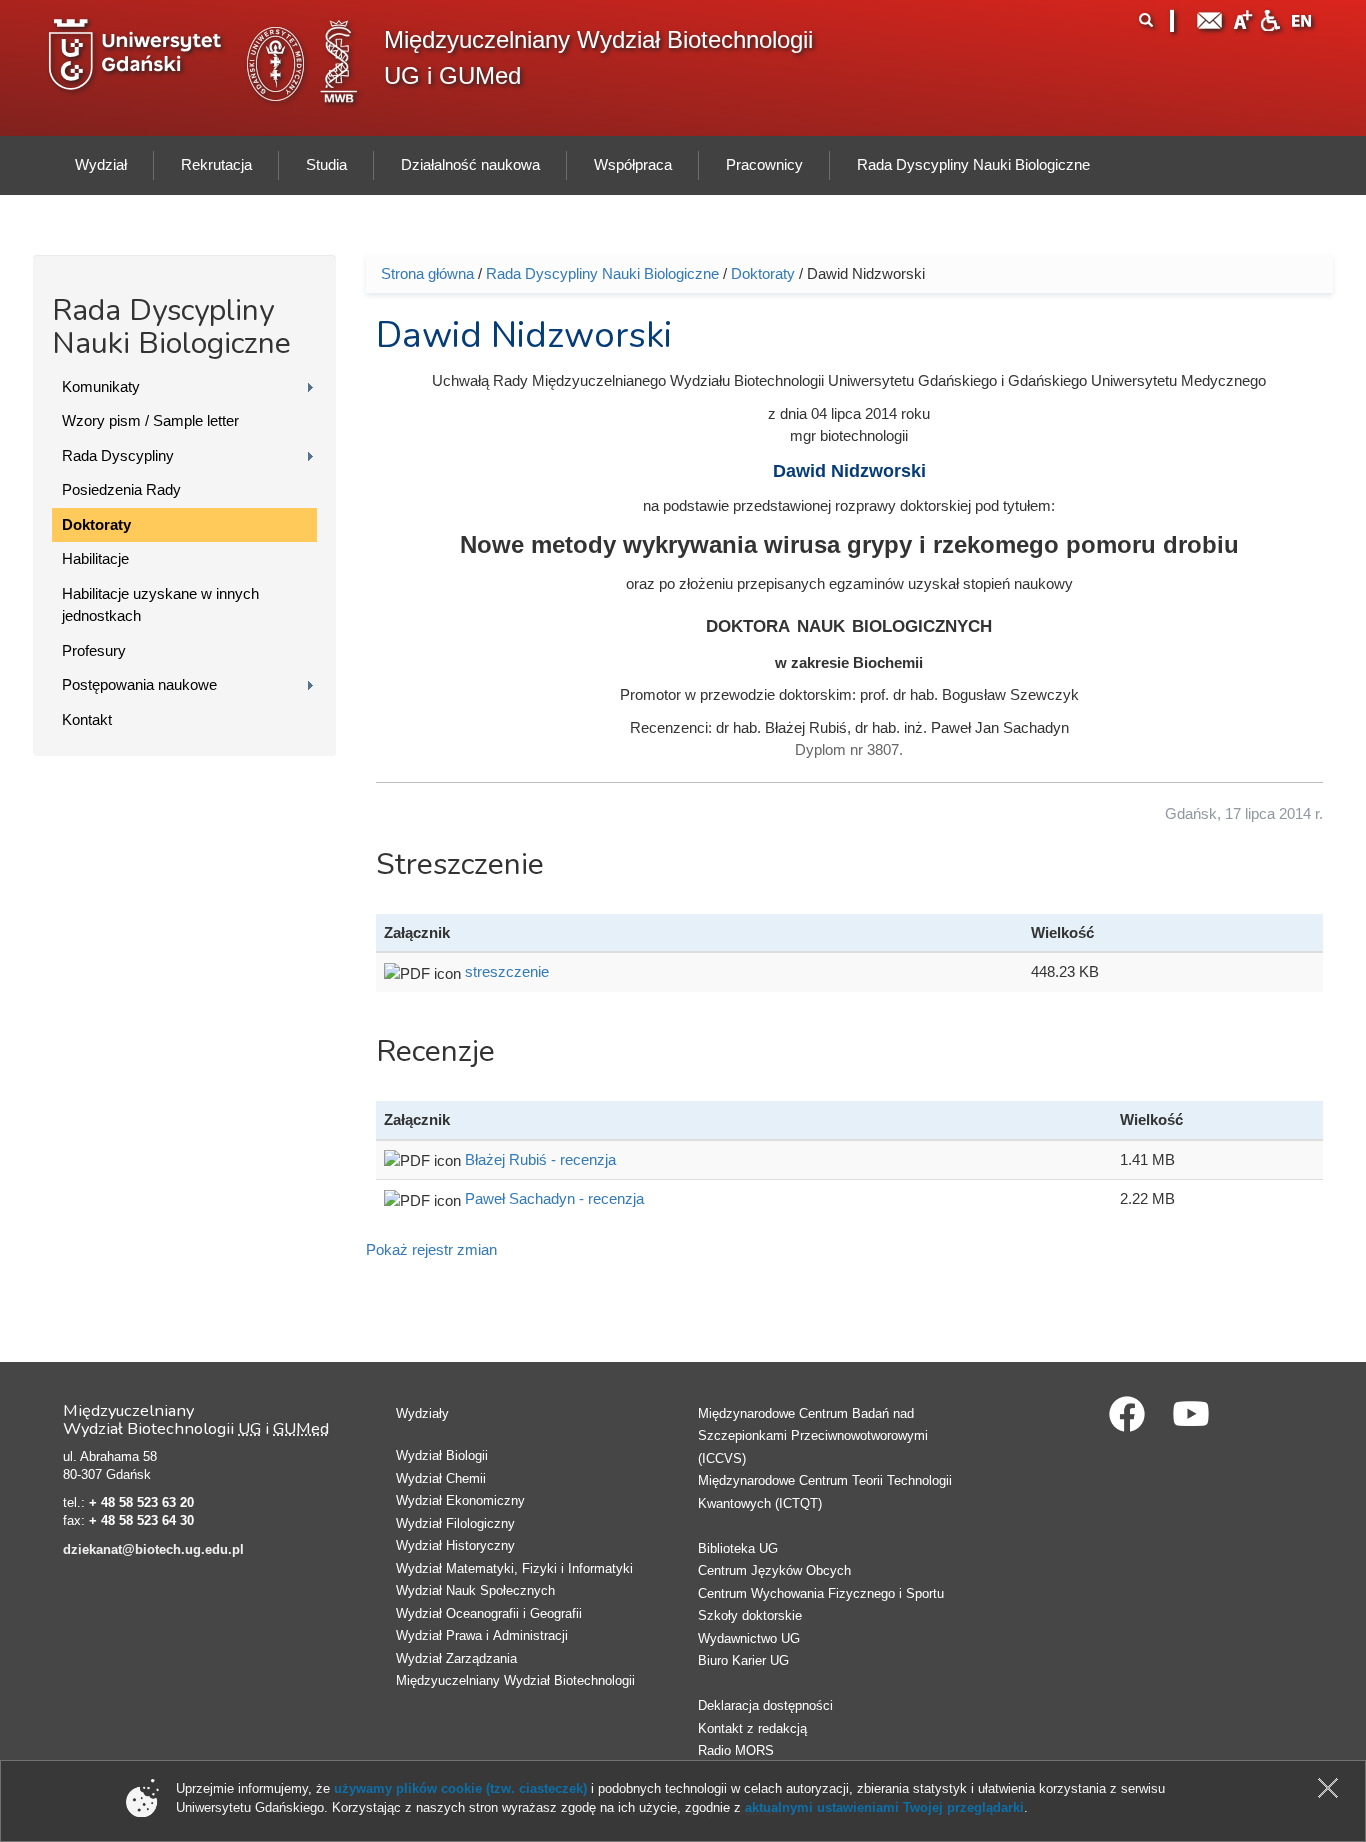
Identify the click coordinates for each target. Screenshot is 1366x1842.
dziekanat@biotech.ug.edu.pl (153, 1549)
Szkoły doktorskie (750, 1615)
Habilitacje (95, 558)
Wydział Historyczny (455, 1545)
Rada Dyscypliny (118, 455)
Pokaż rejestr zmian (431, 1249)
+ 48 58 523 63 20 (141, 1502)
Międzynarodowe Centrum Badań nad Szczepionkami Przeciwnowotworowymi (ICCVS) (813, 1436)
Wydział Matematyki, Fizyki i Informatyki (514, 1568)
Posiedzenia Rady (121, 489)
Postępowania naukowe (139, 684)
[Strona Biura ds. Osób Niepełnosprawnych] (1270, 18)
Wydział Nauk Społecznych (475, 1590)
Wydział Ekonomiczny (460, 1500)
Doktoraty (96, 524)
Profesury (94, 650)
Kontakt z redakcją (752, 1728)
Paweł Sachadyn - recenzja (554, 1198)
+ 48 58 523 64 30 (141, 1520)
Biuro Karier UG (743, 1660)
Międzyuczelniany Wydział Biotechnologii (515, 1680)
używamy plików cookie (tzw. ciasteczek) (460, 1788)
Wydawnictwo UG (749, 1638)
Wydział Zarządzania (456, 1658)
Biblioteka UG (738, 1548)
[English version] (1302, 18)
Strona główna (427, 273)
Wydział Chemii (441, 1478)
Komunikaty (101, 386)
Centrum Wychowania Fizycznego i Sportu (821, 1593)
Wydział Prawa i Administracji (482, 1635)
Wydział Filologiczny (455, 1523)
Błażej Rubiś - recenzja (540, 1159)
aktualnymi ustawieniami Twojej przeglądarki (884, 1807)
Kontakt (87, 719)
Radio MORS (736, 1750)
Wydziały (422, 1413)
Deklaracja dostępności (765, 1705)
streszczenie (507, 971)
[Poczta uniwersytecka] (1210, 18)
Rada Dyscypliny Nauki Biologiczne (602, 273)
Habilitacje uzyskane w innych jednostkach (160, 605)
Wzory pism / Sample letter (150, 420)
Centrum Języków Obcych (774, 1570)
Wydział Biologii (442, 1455)
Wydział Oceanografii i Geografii (489, 1613)
